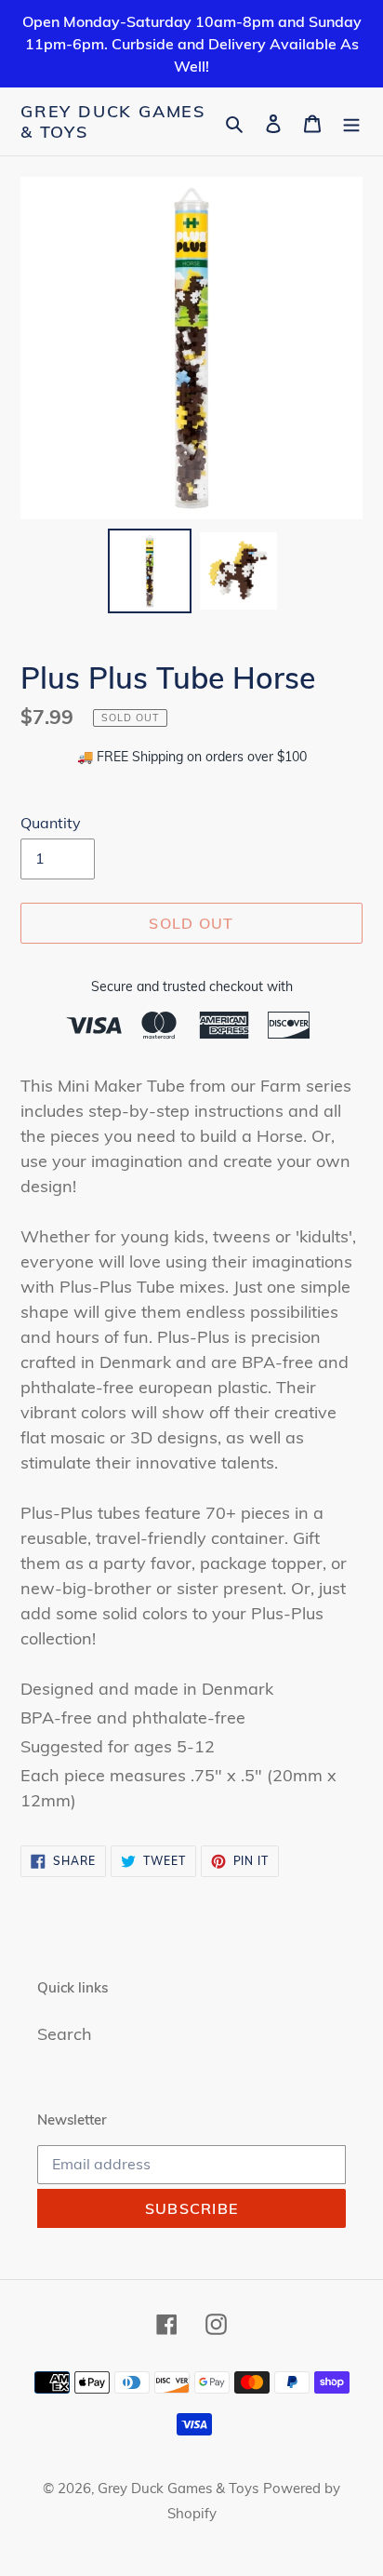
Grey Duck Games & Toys (113, 121)
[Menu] (351, 121)
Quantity (51, 823)
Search (65, 2034)
